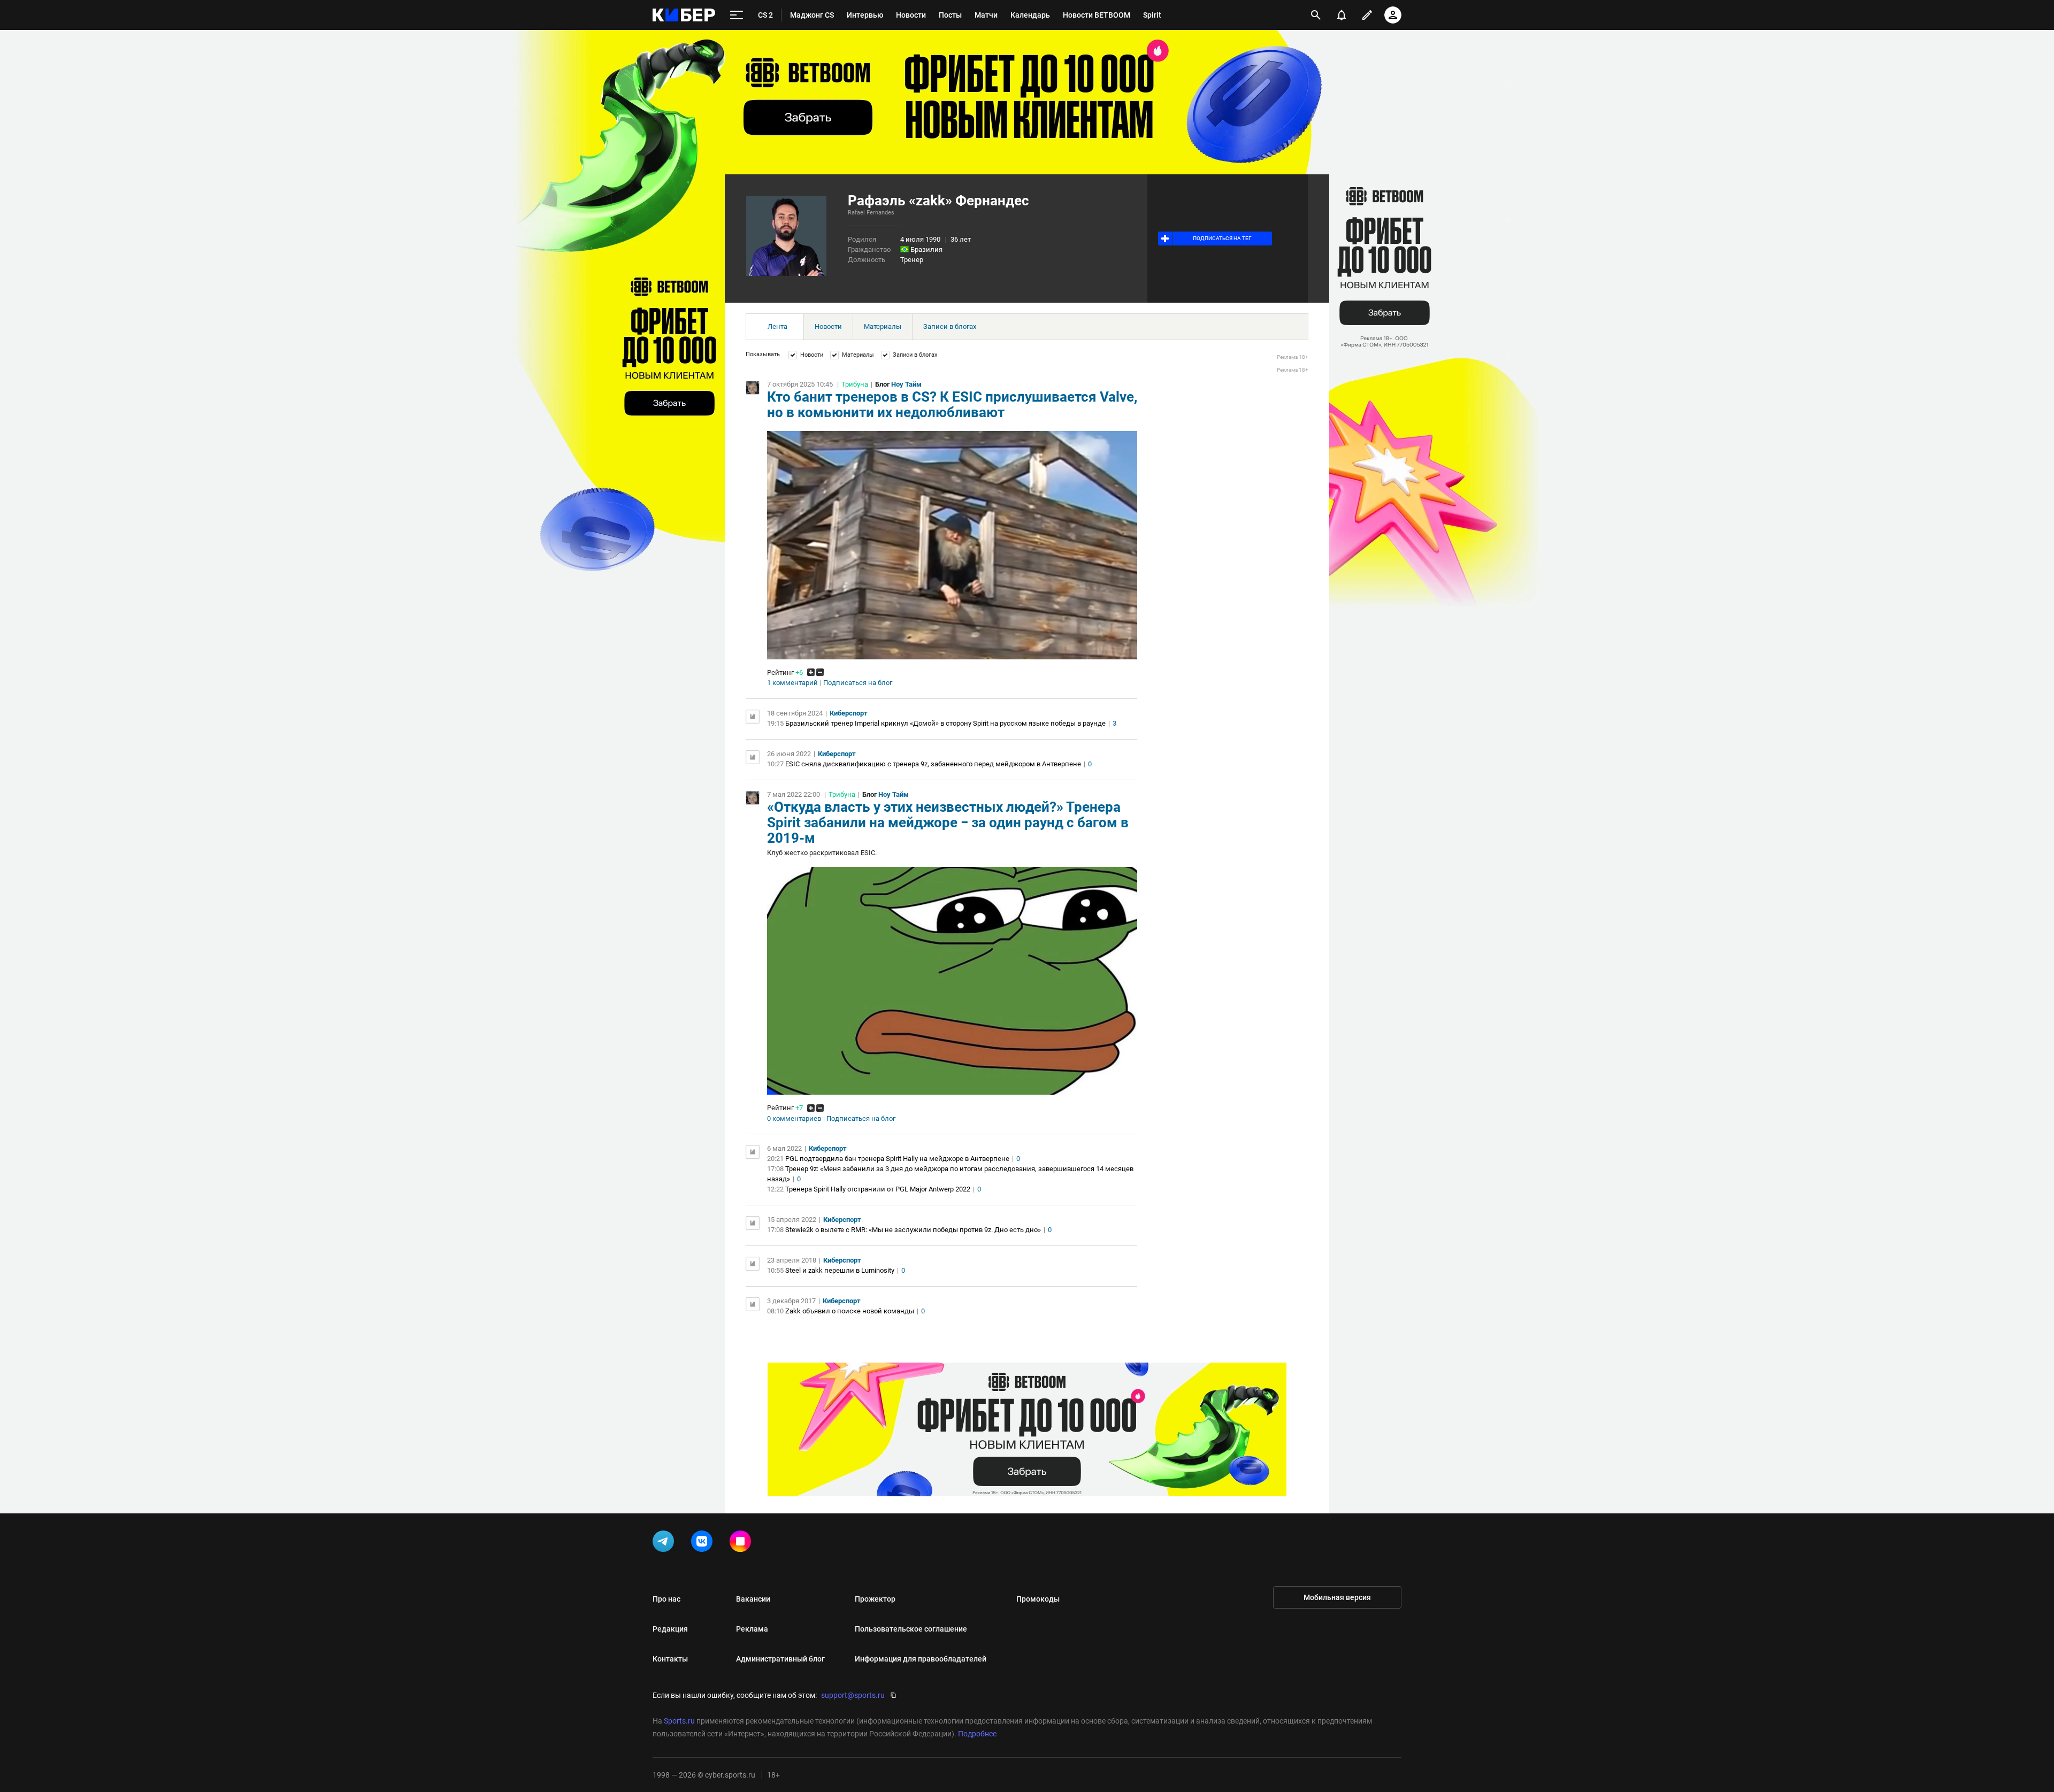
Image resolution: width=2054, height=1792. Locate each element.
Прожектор (875, 1599)
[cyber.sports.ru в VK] (704, 1543)
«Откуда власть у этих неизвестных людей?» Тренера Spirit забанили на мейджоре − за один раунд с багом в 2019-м (948, 822)
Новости (828, 326)
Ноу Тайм (906, 384)
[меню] (737, 15)
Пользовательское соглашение (911, 1629)
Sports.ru (679, 1721)
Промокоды (1038, 1599)
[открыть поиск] (1316, 15)
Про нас (666, 1599)
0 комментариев (794, 1119)
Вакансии (753, 1599)
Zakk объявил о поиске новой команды (850, 1311)
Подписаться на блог (858, 683)
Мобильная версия (1337, 1597)
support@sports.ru (853, 1695)
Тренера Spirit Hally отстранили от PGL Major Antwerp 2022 (878, 1189)
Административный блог (780, 1659)
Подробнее (977, 1734)
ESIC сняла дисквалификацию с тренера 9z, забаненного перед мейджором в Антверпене (933, 764)
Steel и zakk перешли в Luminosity (840, 1270)
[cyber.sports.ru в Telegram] (665, 1543)
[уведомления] (1342, 15)
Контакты (670, 1659)
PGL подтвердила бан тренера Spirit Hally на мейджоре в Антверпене (897, 1159)
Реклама (752, 1629)
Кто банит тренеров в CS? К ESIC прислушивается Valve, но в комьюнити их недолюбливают (952, 405)
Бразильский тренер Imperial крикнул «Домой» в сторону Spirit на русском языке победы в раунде (945, 723)
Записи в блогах (950, 326)
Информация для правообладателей (921, 1659)
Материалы (883, 326)
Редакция (670, 1629)
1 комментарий (792, 683)
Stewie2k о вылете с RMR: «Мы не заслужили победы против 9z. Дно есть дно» (913, 1230)
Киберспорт (849, 713)
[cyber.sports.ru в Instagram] (742, 1543)
